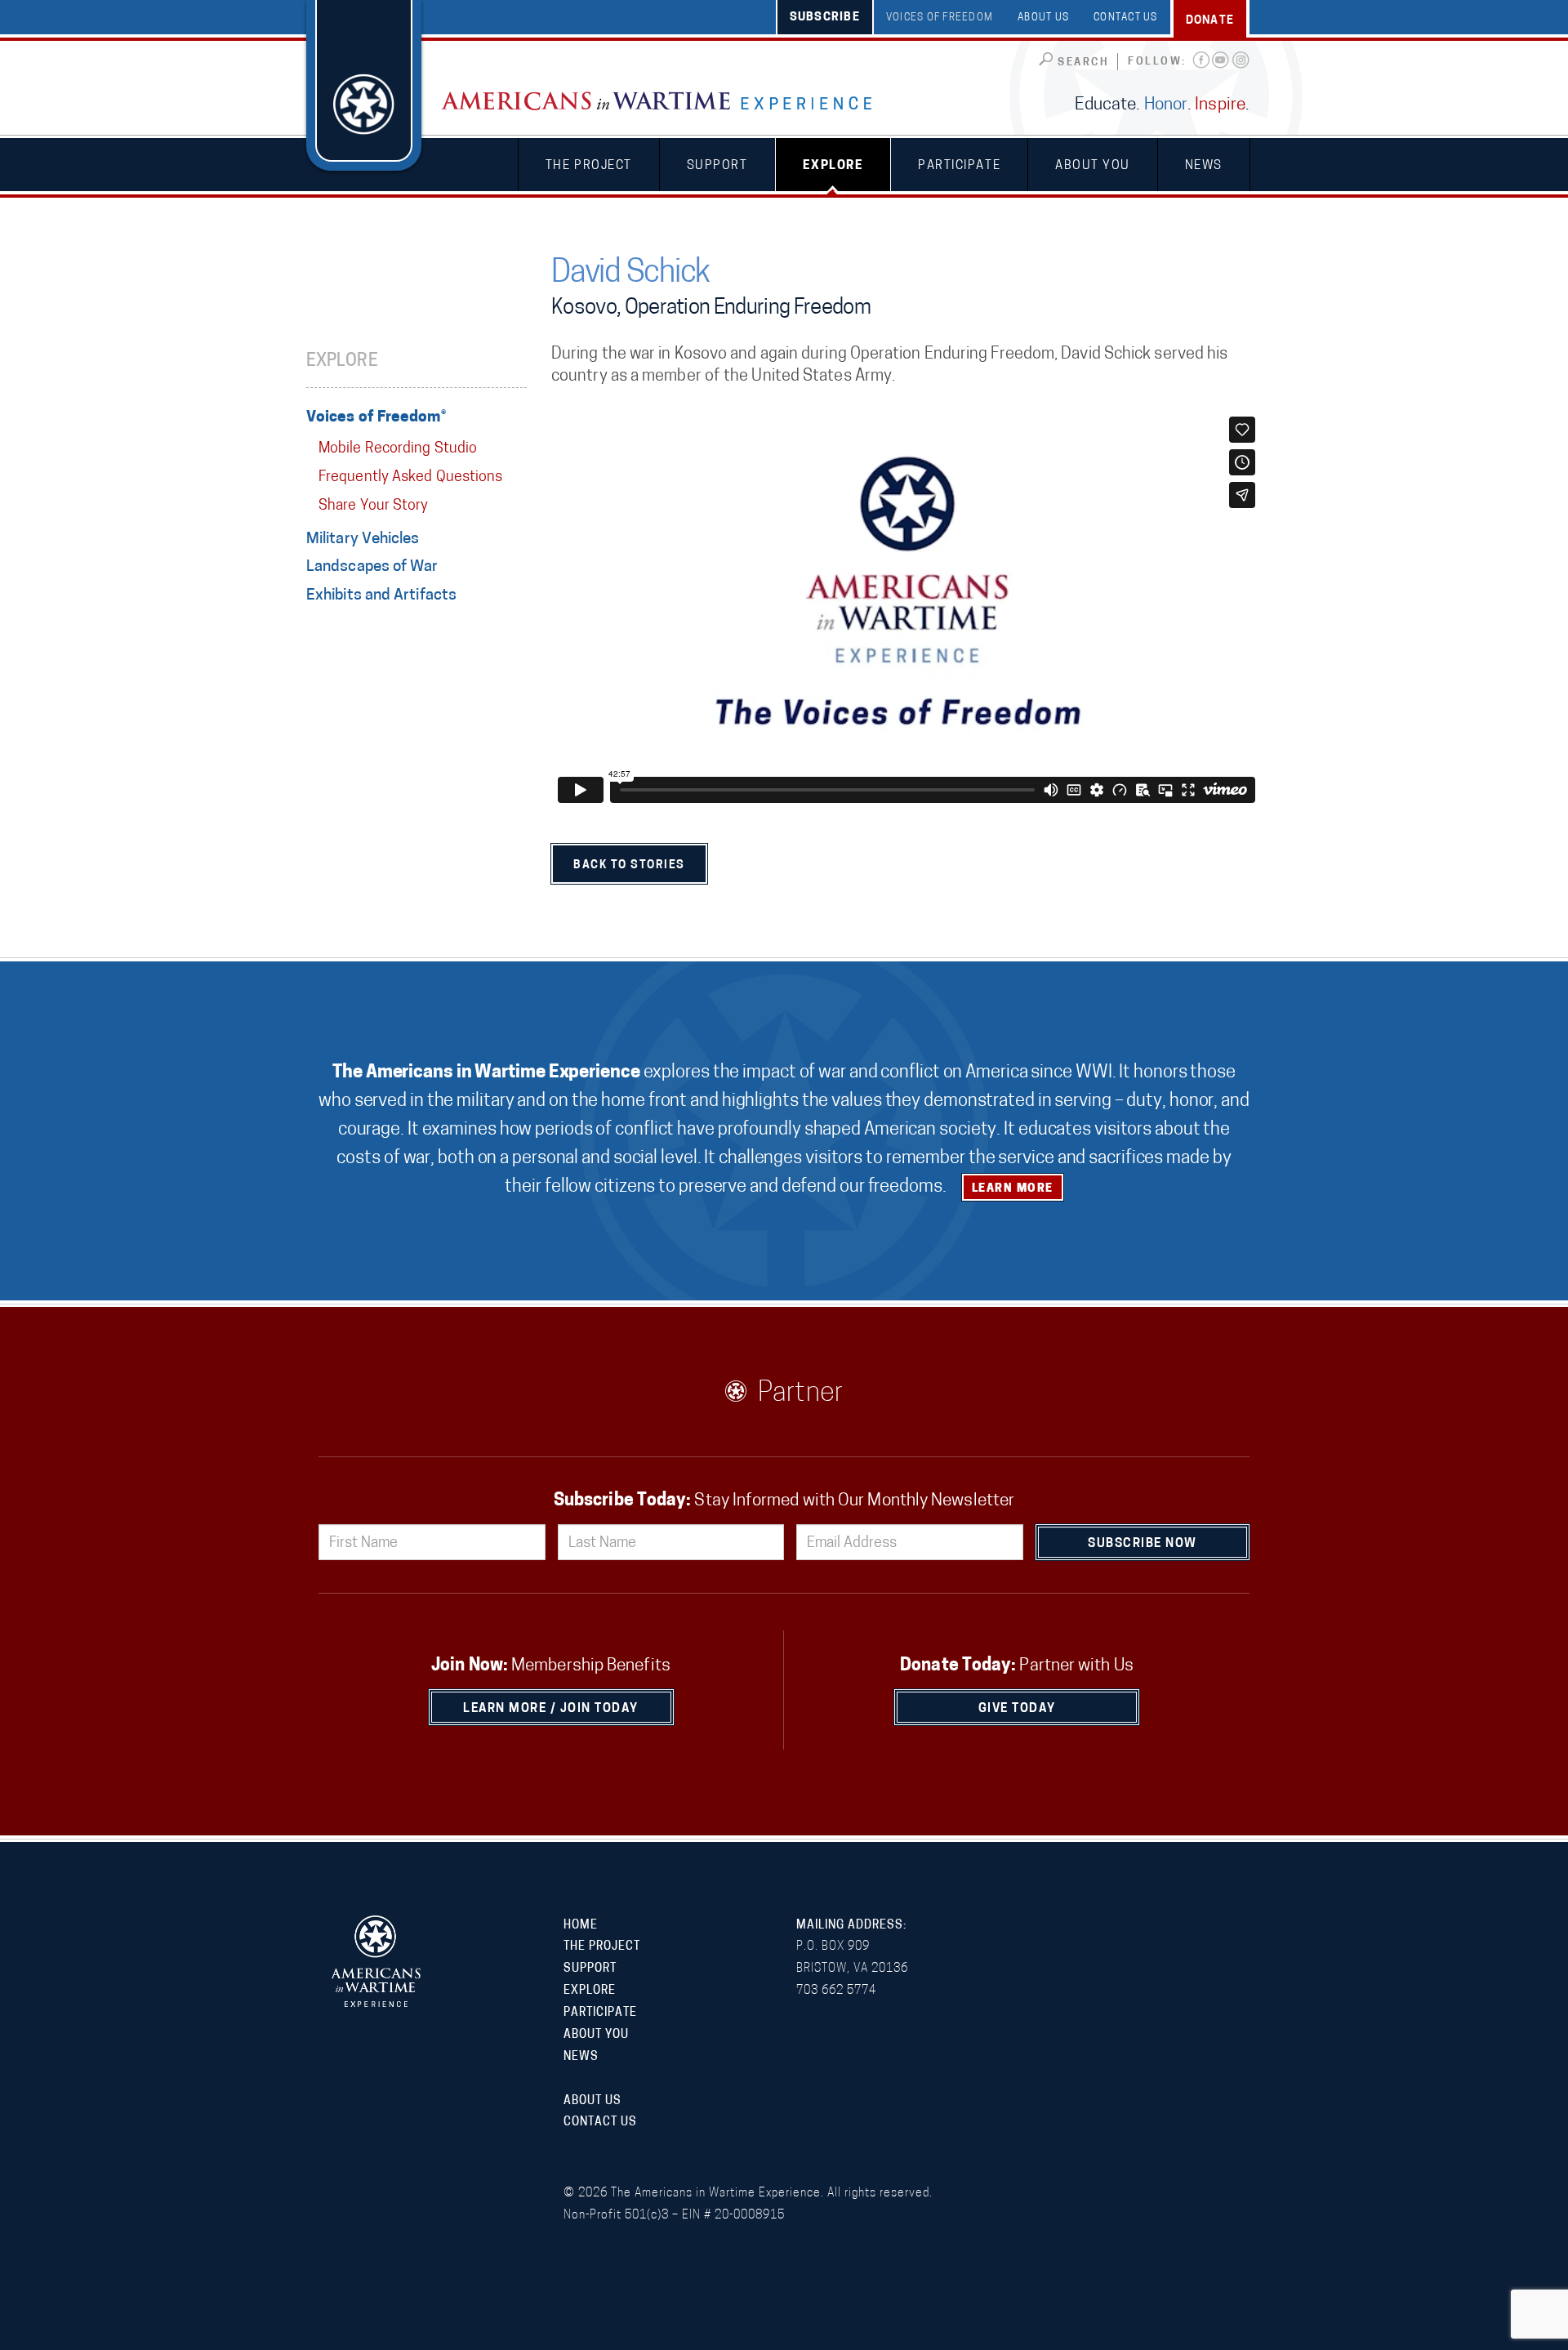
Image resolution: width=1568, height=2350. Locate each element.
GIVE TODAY (1017, 1709)
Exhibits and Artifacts (381, 596)
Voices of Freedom (940, 18)
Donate (1210, 21)
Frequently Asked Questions (410, 478)
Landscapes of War (372, 567)
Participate (959, 166)
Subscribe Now (1143, 1544)
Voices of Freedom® (376, 418)
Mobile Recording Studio (398, 449)
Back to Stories (629, 865)
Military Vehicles (363, 540)
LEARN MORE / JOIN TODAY (551, 1709)
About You (1093, 166)
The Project (589, 166)
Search (1083, 62)
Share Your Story (373, 506)
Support (717, 166)
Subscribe (825, 18)
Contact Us (1126, 18)
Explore (833, 166)
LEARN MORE (1013, 1189)
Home (581, 1926)
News (1204, 166)
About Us (1043, 18)
